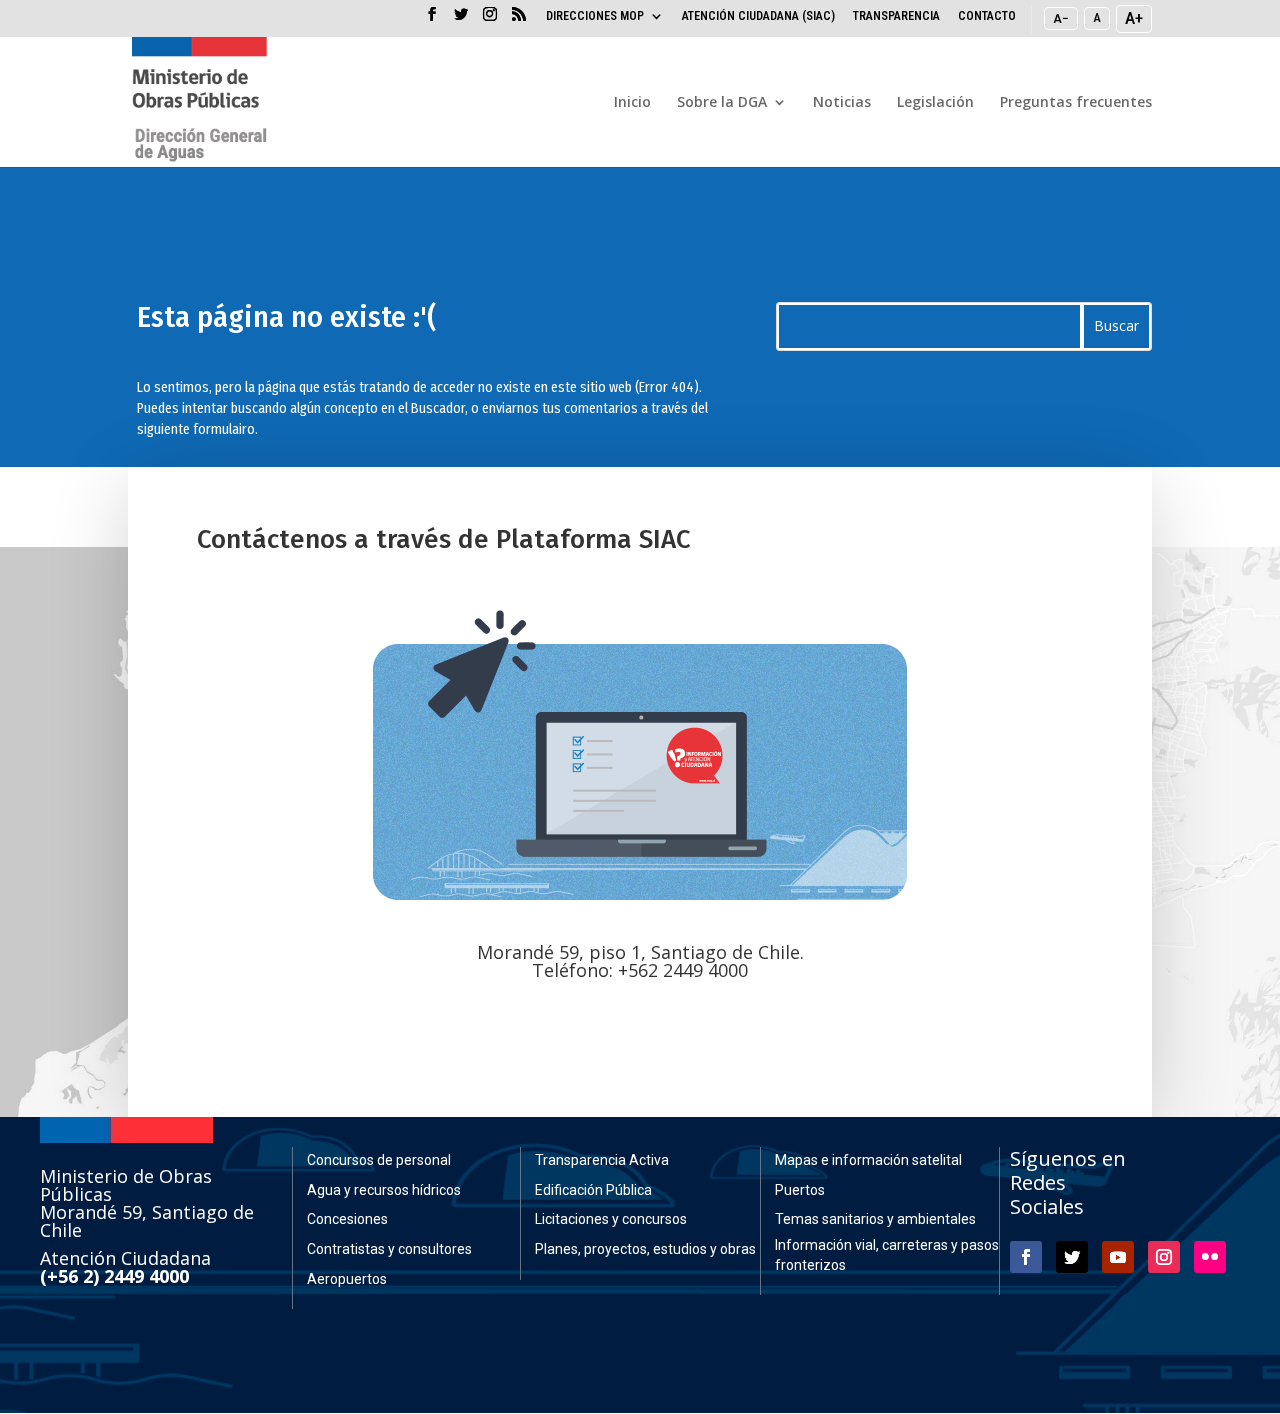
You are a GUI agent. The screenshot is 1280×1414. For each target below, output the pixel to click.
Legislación (935, 103)
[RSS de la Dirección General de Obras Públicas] (519, 20)
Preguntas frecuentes (1076, 103)
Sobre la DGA (722, 103)
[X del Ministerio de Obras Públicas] (461, 20)
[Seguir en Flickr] (1210, 1257)
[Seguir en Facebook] (1026, 1257)
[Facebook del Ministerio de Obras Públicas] (432, 20)
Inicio (632, 103)
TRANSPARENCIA (896, 16)
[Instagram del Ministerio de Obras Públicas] (490, 20)
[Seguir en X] (1072, 1257)
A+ (1134, 18)
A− (1061, 18)
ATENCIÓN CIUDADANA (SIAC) (758, 16)
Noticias (842, 103)
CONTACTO (987, 16)
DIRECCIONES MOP (595, 16)
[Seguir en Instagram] (1164, 1257)
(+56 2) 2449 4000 (114, 1276)
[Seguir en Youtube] (1118, 1257)
